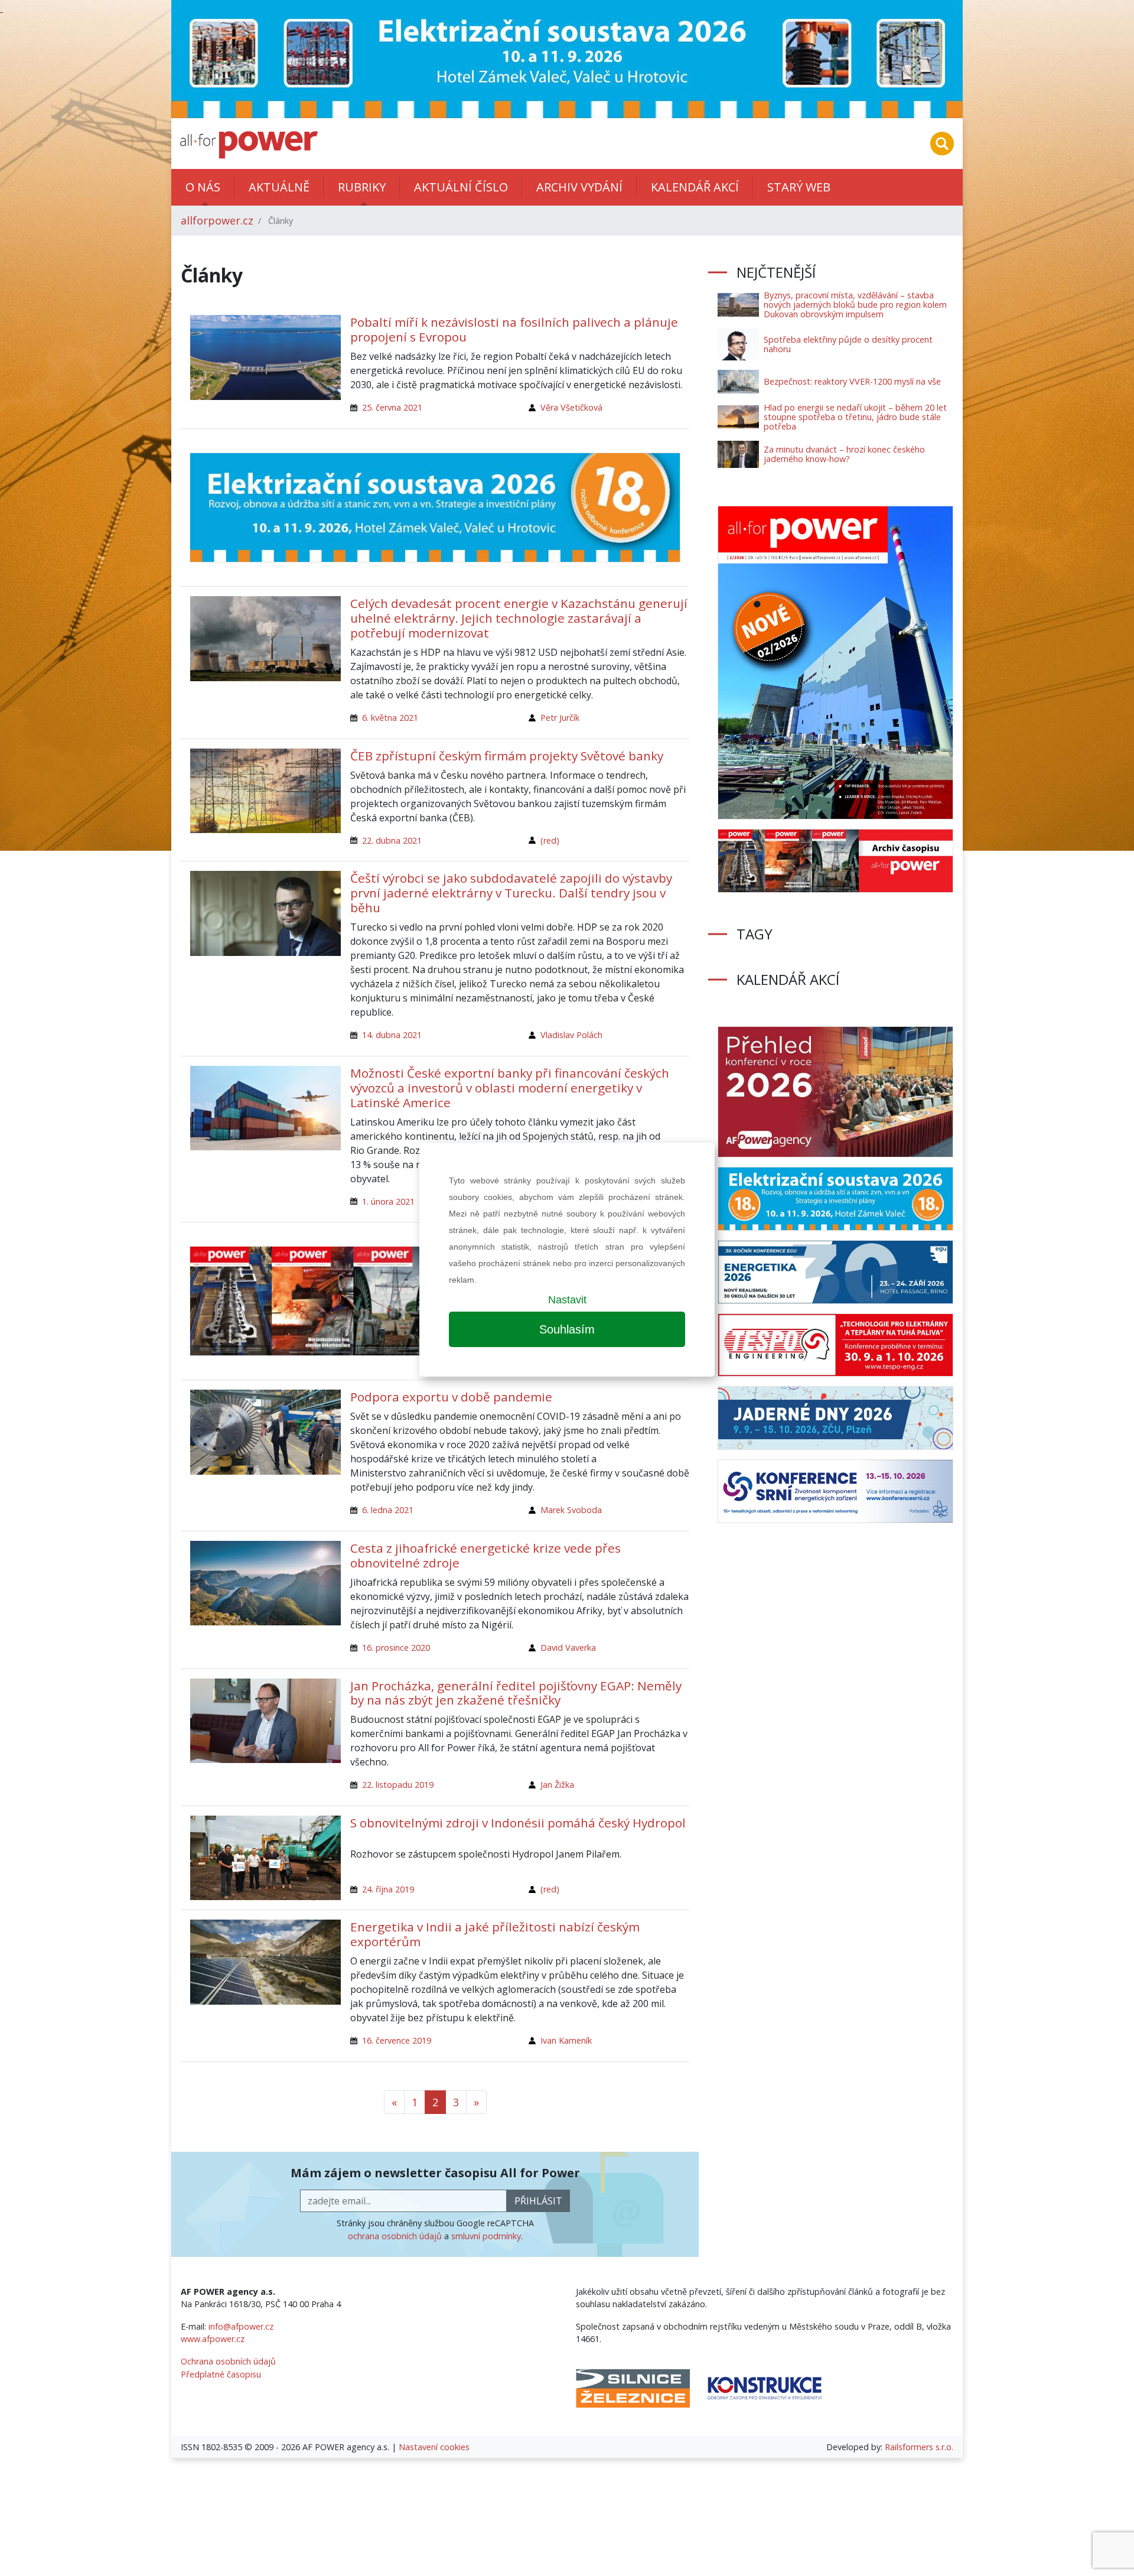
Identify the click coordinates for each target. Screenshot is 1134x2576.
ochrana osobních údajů (395, 2236)
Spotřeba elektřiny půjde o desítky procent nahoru (848, 344)
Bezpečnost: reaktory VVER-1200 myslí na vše (852, 381)
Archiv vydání (579, 187)
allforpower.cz (217, 220)
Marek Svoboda (571, 1510)
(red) (550, 840)
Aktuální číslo (461, 187)
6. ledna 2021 (388, 1510)
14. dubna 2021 (392, 1035)
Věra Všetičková (571, 407)
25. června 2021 (392, 407)
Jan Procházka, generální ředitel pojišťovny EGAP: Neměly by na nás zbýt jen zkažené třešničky (516, 1693)
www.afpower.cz (213, 2339)
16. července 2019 (397, 2040)
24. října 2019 (388, 1889)
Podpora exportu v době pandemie (451, 1397)
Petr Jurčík (560, 718)
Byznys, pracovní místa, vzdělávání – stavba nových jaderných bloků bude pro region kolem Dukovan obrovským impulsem (855, 305)
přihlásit (538, 2201)
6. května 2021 (390, 718)
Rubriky (362, 187)
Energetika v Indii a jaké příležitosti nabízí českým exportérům (495, 1934)
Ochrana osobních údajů (228, 2361)
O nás (203, 187)
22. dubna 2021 (392, 840)
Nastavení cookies (434, 2447)
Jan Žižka (557, 1785)
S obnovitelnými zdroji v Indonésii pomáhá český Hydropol (518, 1823)
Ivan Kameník (566, 2040)
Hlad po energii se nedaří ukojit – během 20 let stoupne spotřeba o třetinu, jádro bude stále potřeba (855, 417)
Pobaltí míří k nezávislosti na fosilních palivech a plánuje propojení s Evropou (514, 329)
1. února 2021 (388, 1201)
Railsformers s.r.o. (919, 2447)
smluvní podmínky (486, 2236)
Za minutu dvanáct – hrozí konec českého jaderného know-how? (844, 454)
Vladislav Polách (571, 1035)
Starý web (799, 187)
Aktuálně (279, 187)
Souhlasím (567, 1329)
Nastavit (567, 1300)
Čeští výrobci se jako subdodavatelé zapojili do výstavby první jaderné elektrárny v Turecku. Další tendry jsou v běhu (511, 893)
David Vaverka (568, 1648)
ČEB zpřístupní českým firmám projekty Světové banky (507, 756)
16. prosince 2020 (396, 1648)
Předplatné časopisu (221, 2374)
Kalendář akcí (695, 187)
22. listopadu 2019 (398, 1785)
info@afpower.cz (241, 2326)
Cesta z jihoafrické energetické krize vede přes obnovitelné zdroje (485, 1555)
